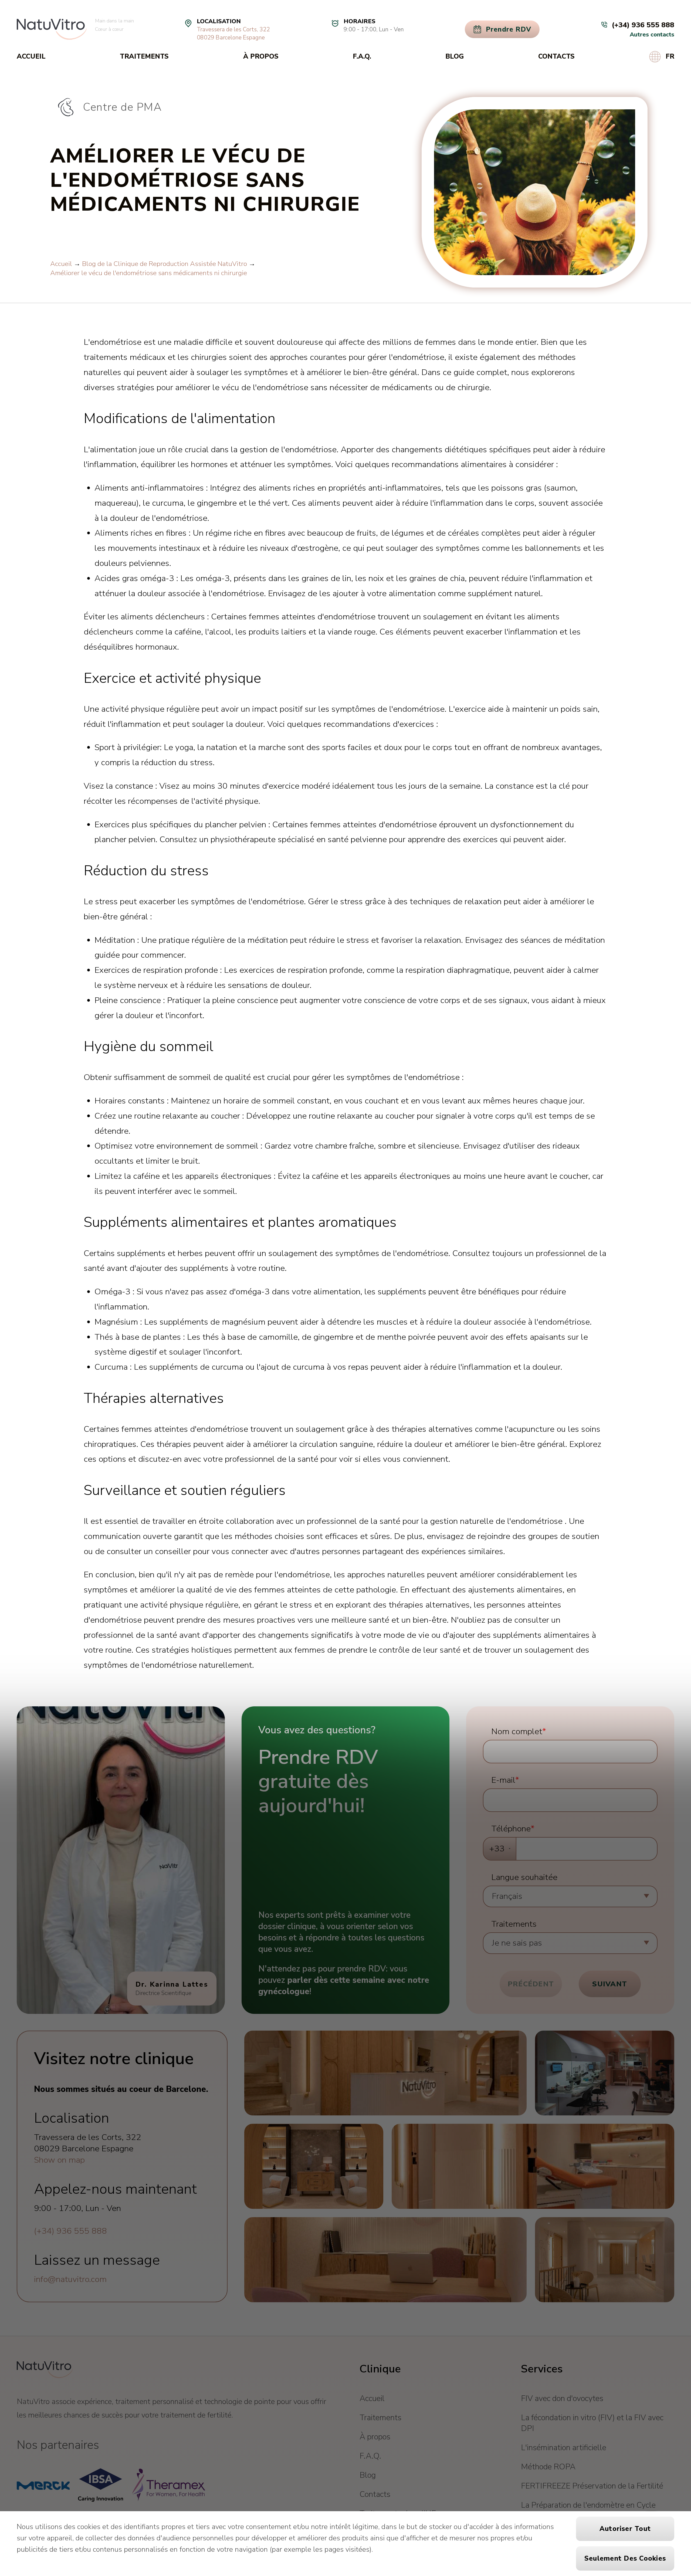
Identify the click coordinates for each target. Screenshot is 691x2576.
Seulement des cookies (625, 2558)
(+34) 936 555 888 (70, 2231)
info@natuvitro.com (70, 2279)
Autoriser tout (625, 2529)
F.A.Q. (362, 56)
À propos (261, 56)
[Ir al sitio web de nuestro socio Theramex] (168, 2485)
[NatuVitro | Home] (45, 2370)
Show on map (59, 2160)
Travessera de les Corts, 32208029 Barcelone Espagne (233, 33)
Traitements (144, 56)
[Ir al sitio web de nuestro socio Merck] (43, 2485)
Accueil (31, 56)
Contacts (556, 56)
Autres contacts (652, 35)
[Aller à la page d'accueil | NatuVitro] (52, 29)
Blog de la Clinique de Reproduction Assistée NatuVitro (165, 264)
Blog (455, 56)
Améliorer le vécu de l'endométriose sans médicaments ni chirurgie (149, 273)
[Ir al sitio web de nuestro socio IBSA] (100, 2485)
